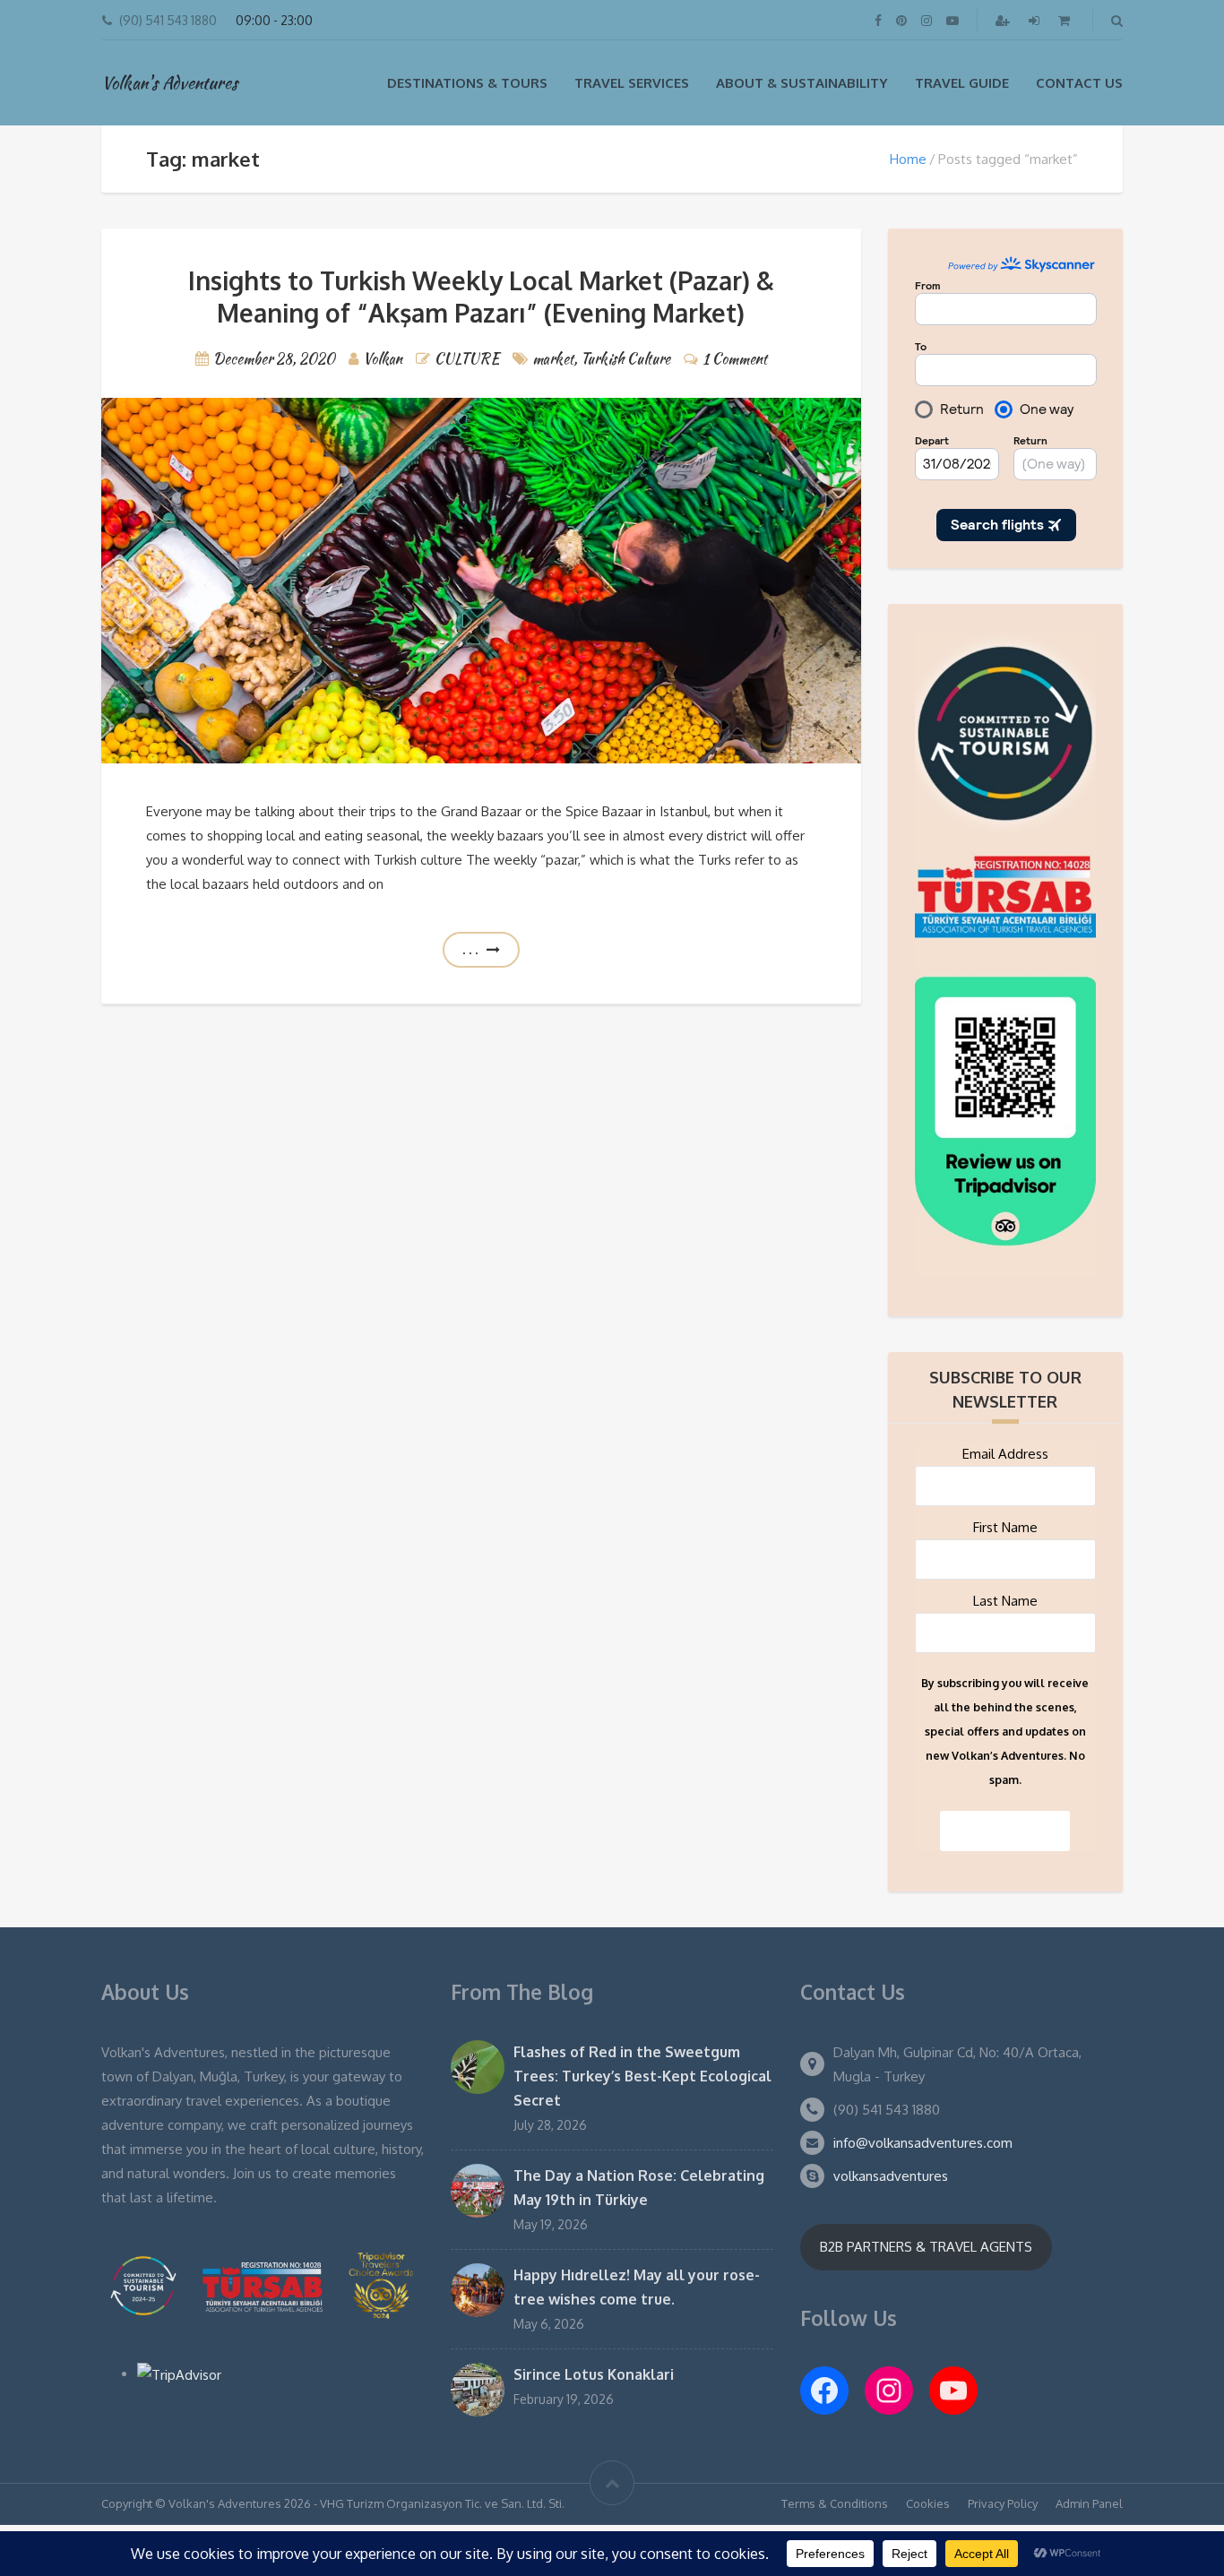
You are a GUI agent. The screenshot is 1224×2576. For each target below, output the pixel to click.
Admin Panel (1089, 2503)
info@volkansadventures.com (923, 2143)
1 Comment (735, 359)
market (553, 359)
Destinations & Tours (467, 83)
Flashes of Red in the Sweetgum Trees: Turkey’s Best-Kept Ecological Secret (642, 2076)
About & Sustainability (802, 83)
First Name (1005, 1527)
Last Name (1005, 1601)
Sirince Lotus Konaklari (594, 2374)
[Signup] (1004, 20)
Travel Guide (962, 83)
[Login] (1036, 20)
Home (908, 159)
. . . (470, 949)
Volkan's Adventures (169, 82)
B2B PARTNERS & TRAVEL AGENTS (926, 2247)
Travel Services (632, 83)
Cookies (928, 2503)
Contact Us (1079, 83)
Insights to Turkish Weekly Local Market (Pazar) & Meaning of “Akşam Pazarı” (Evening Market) (481, 297)
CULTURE (467, 359)
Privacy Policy (1003, 2503)
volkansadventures (891, 2176)
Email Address (1005, 1454)
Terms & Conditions (835, 2503)
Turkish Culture (625, 359)
